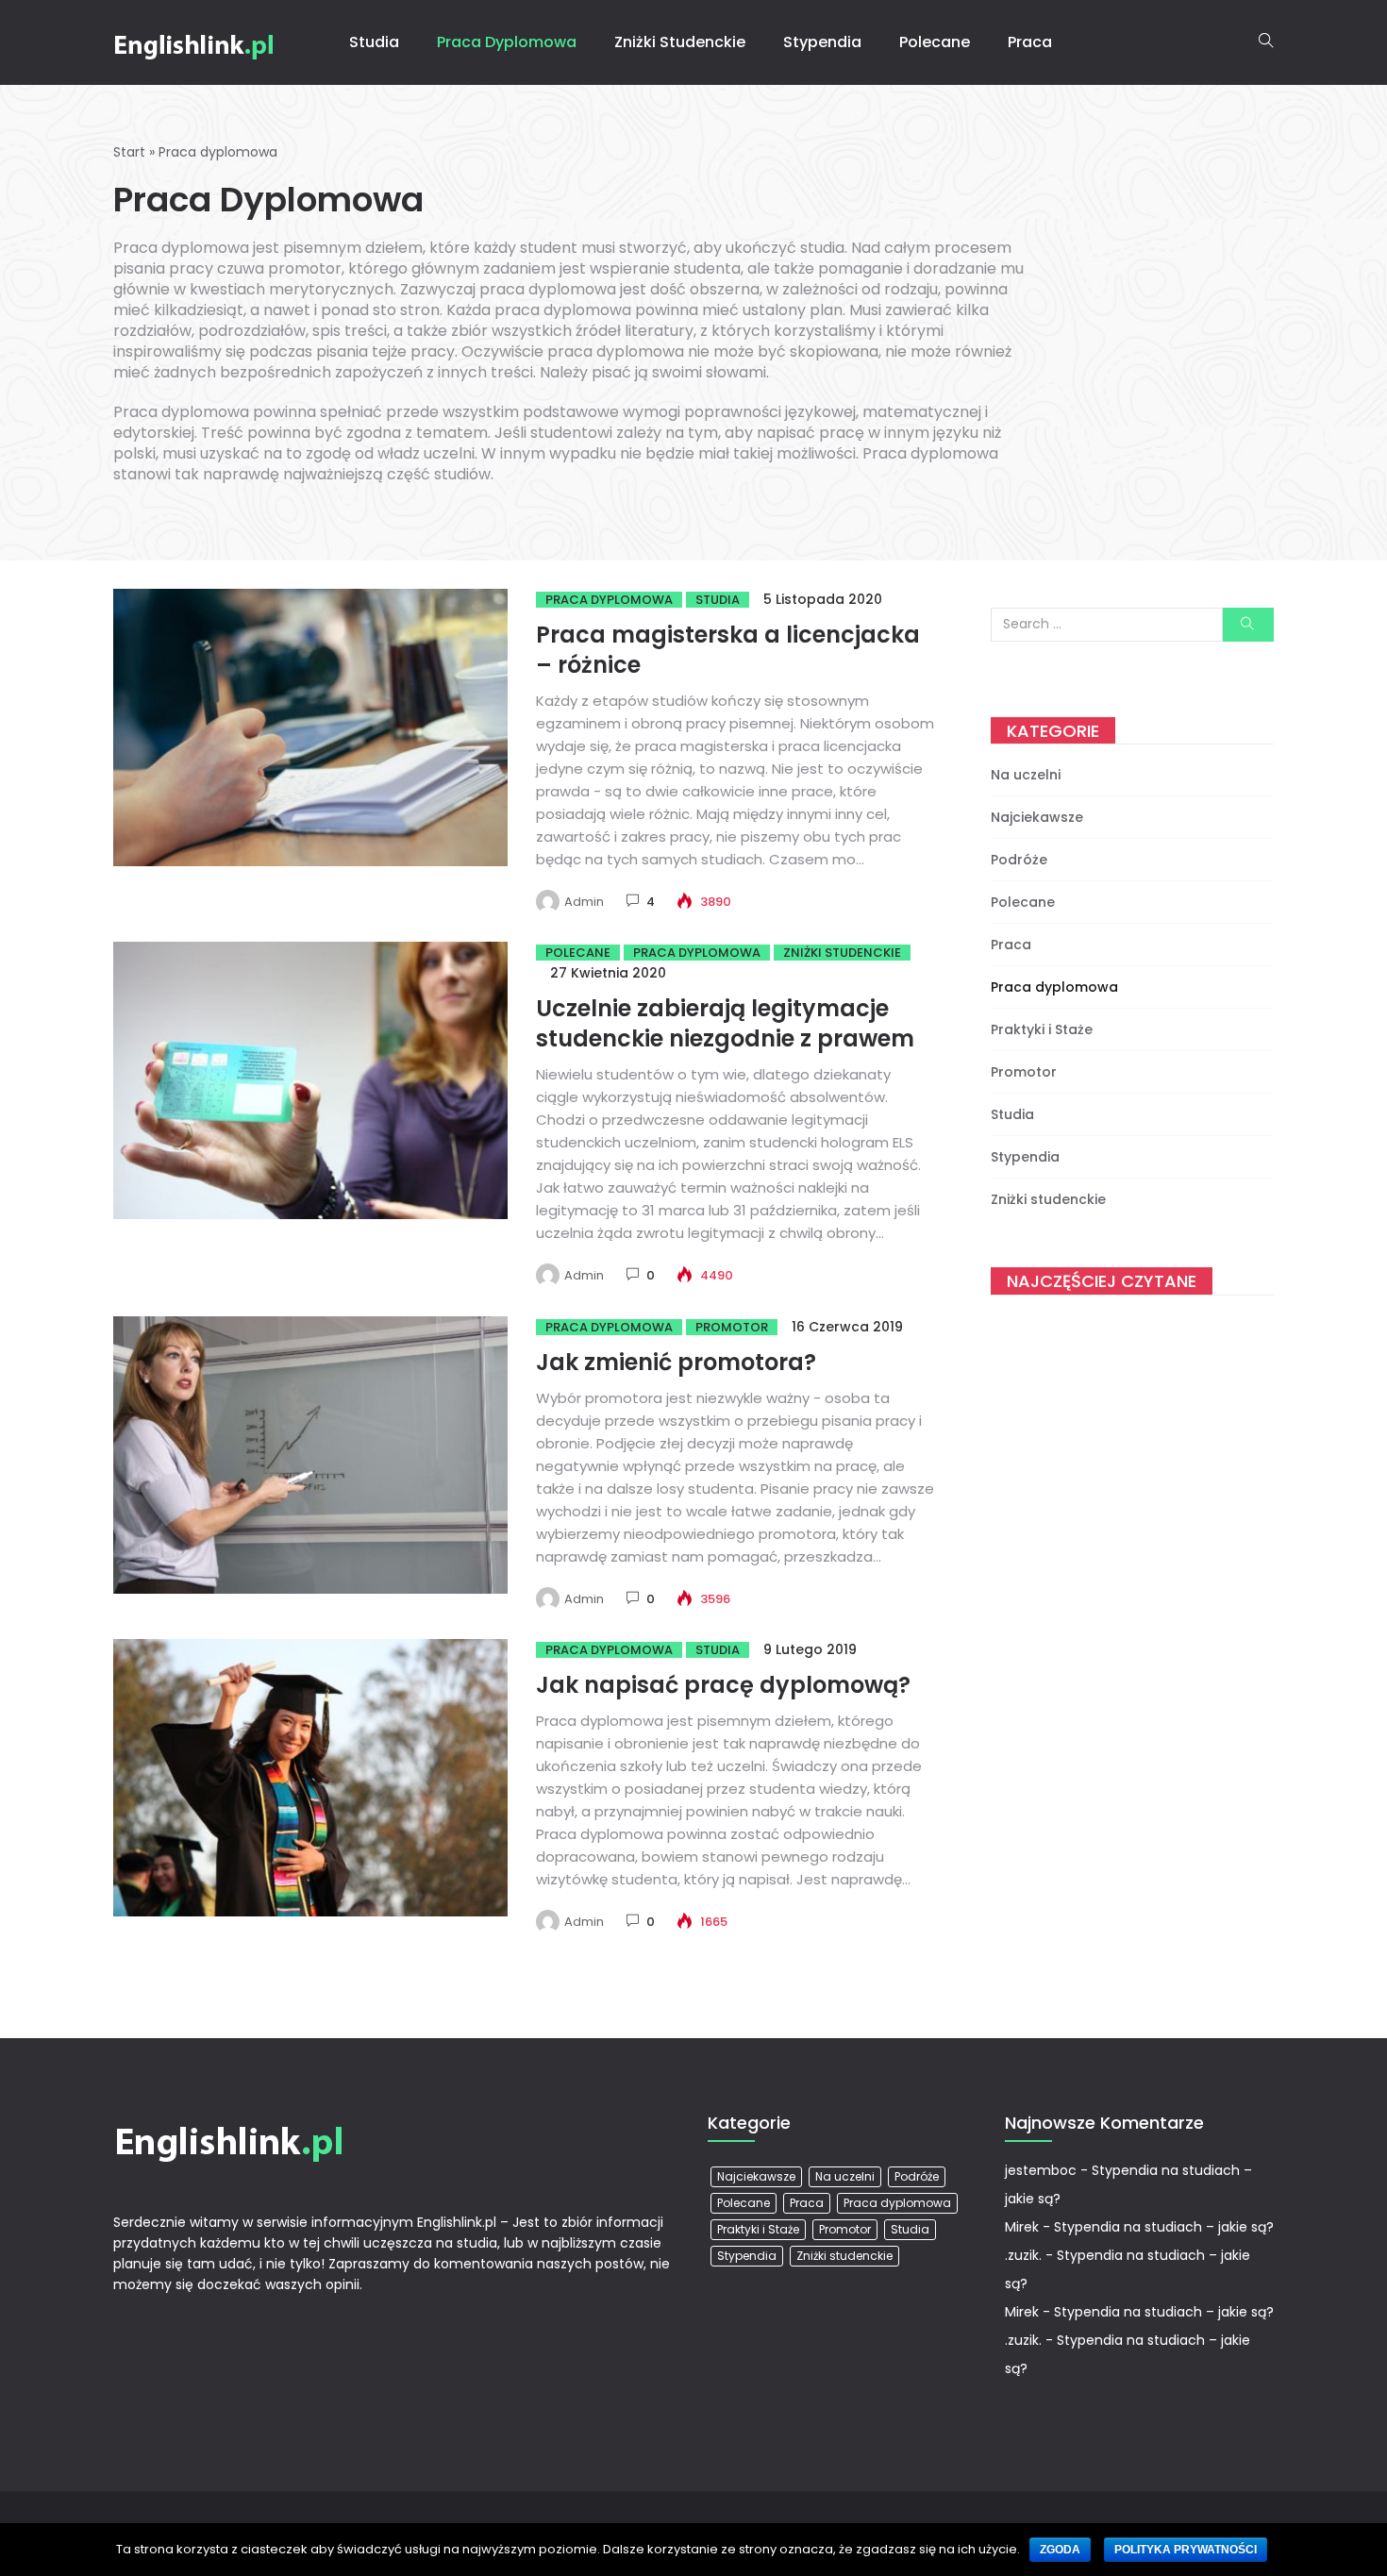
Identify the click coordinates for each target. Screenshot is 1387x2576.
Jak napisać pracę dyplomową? (723, 1685)
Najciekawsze (1037, 817)
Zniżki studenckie (680, 42)
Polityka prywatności (1186, 2550)
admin (584, 902)
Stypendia (822, 42)
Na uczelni (1026, 775)
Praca (1030, 42)
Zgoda (1060, 2550)
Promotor (732, 1327)
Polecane (935, 42)
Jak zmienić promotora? (676, 1362)
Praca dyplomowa (507, 42)
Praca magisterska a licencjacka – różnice (728, 650)
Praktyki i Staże (1042, 1029)
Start (129, 152)
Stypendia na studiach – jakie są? (1164, 2227)
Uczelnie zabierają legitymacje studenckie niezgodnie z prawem (725, 1023)
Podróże (1019, 860)
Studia (374, 42)
